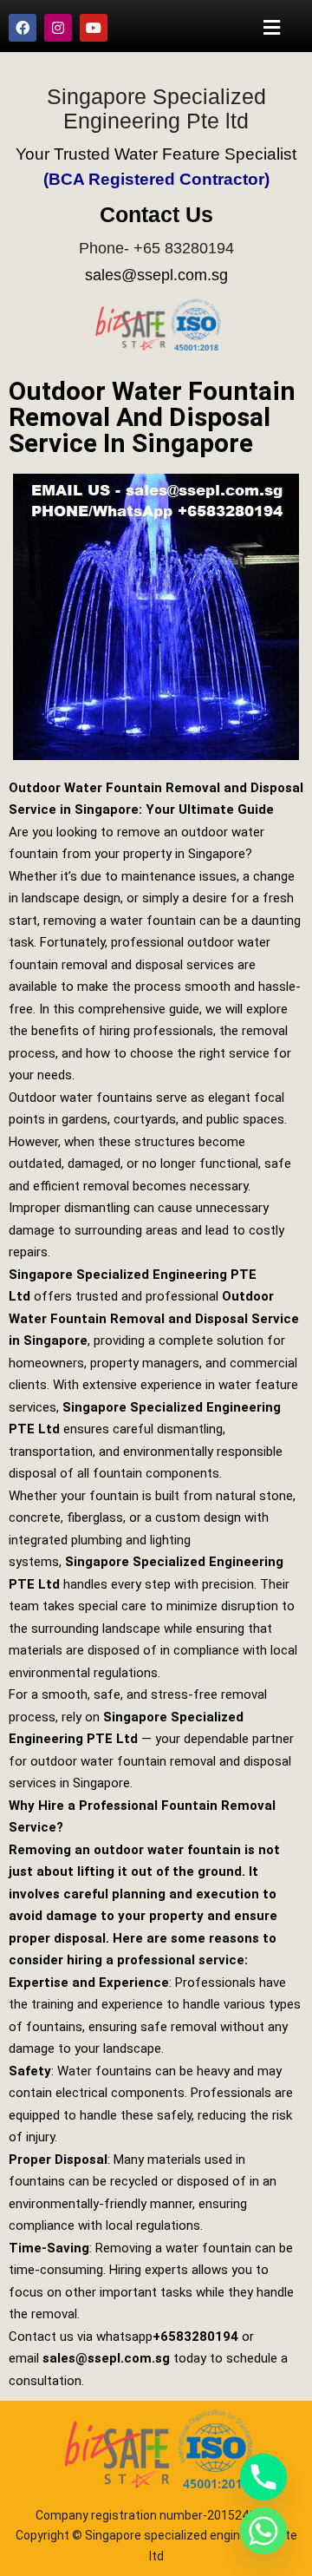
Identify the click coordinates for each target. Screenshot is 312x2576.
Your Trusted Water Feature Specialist (156, 154)
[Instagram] (58, 28)
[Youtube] (94, 28)
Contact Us (156, 214)
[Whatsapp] (263, 2531)
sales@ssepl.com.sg (156, 275)
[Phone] (263, 2477)
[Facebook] (23, 28)
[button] (272, 27)
